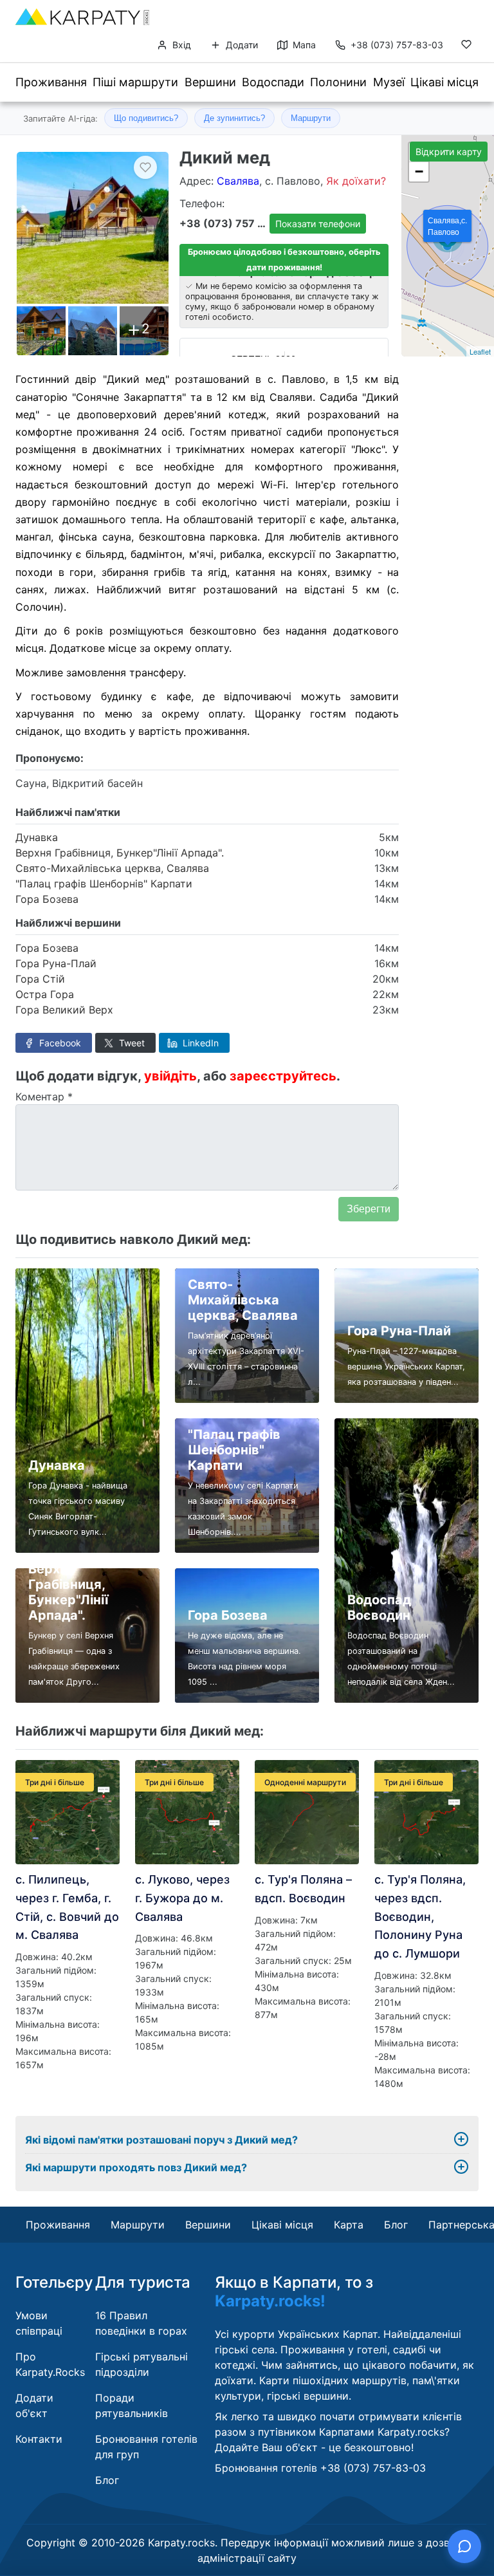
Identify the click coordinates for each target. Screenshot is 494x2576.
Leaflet (480, 351)
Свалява (238, 181)
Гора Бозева (47, 899)
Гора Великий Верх (64, 1010)
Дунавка (37, 837)
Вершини (210, 82)
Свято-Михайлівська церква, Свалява (112, 868)
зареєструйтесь (283, 1076)
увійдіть (170, 1076)
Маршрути (311, 118)
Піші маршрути (135, 82)
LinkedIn (199, 1043)
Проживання (51, 82)
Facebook (59, 1043)
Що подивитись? (146, 118)
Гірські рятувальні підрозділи (142, 2364)
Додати (241, 45)
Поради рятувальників (132, 2405)
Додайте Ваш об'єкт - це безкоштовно (313, 2447)
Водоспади (273, 82)
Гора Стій (40, 979)
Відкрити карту (449, 152)
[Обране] (466, 47)
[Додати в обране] (145, 167)
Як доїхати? (356, 181)
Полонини (338, 82)
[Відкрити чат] (464, 2546)
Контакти (39, 2439)
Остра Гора (45, 994)
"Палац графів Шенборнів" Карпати (104, 884)
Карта (349, 2225)
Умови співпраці (39, 2323)
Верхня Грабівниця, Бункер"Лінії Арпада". (120, 853)
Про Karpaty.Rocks (50, 2364)
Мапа (303, 45)
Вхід (180, 45)
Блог (396, 2225)
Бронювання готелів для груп (146, 2447)
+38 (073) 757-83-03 (397, 45)
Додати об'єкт (34, 2405)
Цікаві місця (444, 82)
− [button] (419, 171)
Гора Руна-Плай (56, 963)
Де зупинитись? (234, 118)
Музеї (389, 82)
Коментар (44, 1097)
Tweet (131, 1043)
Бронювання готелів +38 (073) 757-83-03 (320, 2468)
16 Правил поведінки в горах (141, 2323)
